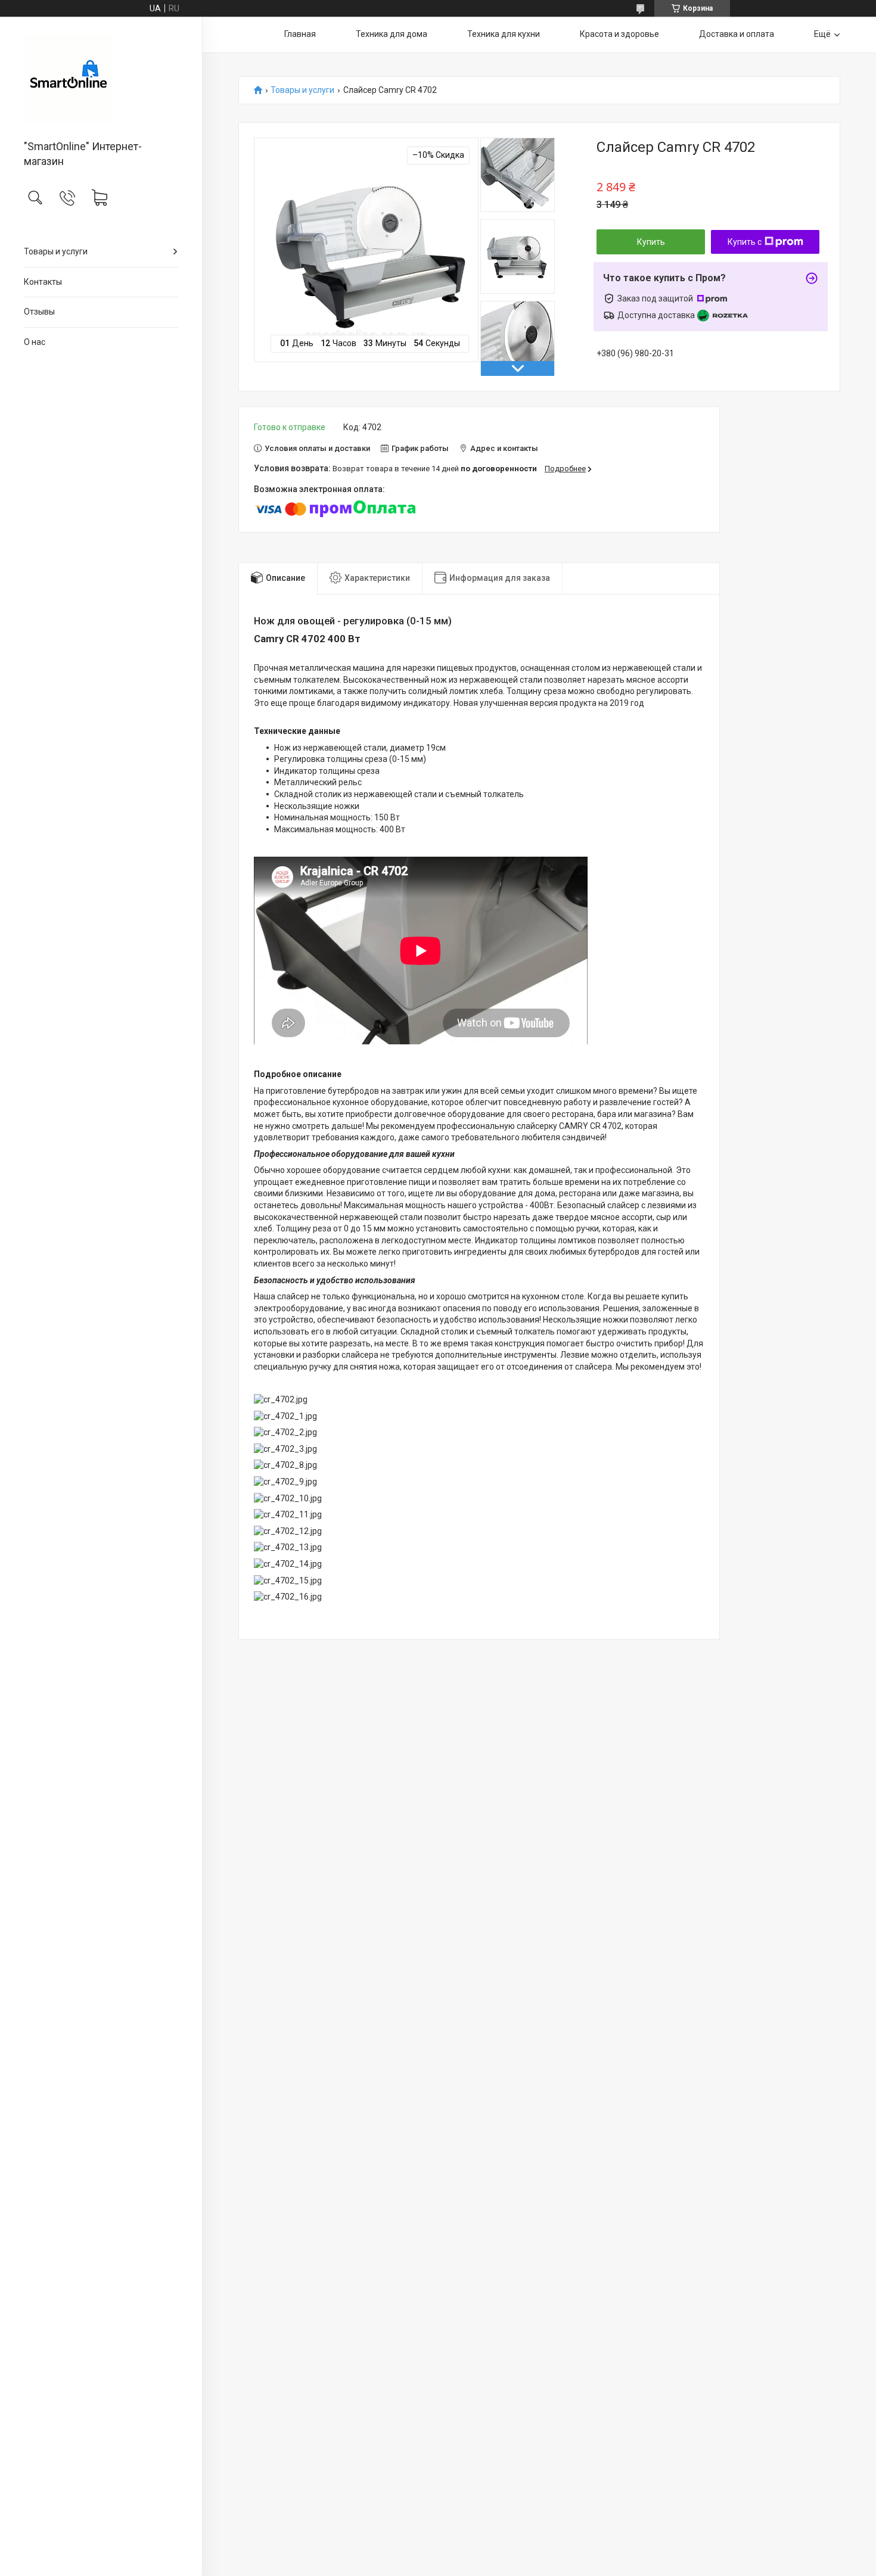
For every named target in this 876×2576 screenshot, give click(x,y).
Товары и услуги (56, 251)
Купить (651, 242)
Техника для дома (392, 34)
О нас (35, 342)
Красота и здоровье (619, 34)
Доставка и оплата (737, 34)
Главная (300, 34)
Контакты (43, 282)
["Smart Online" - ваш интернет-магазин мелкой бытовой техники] (101, 79)
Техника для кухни (504, 34)
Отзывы (39, 312)
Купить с (745, 242)
